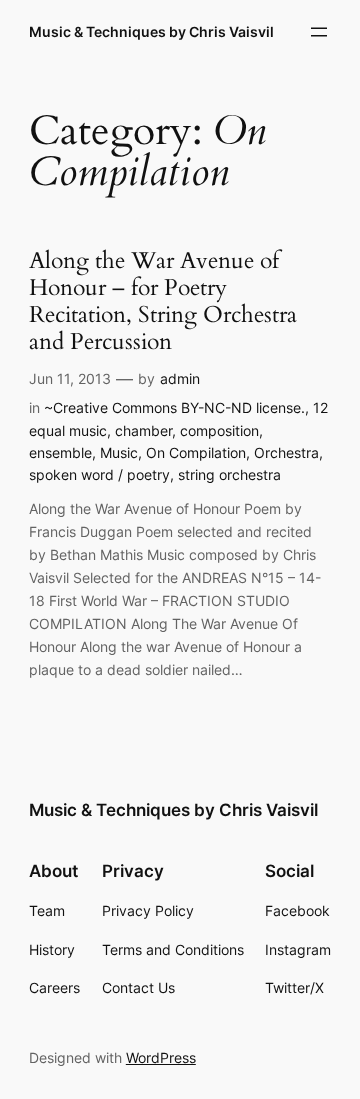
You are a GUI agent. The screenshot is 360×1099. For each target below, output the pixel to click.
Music (119, 452)
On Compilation (196, 452)
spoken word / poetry (99, 474)
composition (219, 430)
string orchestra (229, 474)
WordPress (161, 1057)
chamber (143, 430)
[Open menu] (319, 32)
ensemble (60, 452)
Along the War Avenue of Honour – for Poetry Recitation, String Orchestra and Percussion (163, 302)
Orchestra (286, 452)
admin (180, 378)
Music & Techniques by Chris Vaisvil (151, 31)
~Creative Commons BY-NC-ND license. (174, 407)
